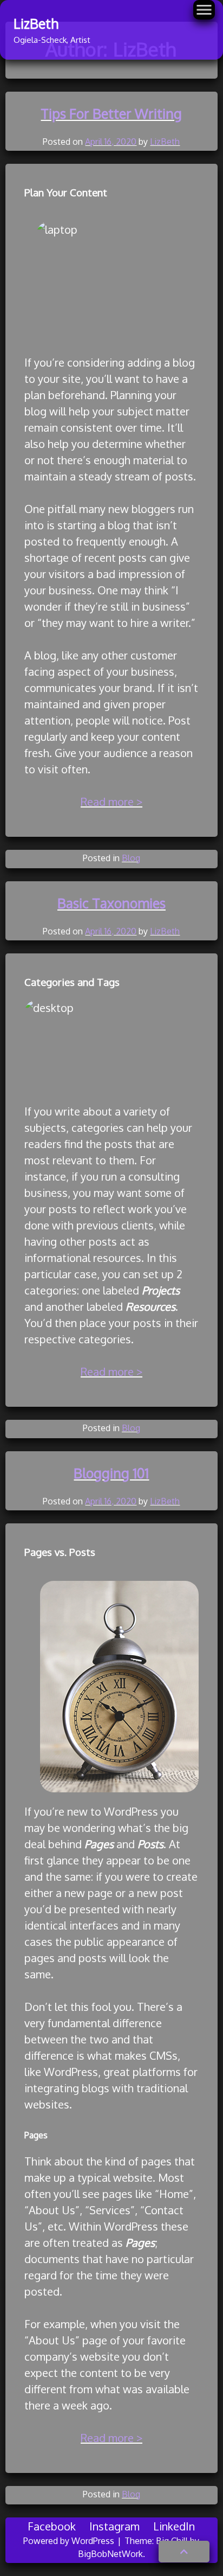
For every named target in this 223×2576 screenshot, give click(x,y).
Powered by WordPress (70, 2541)
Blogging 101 (111, 1473)
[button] (184, 2552)
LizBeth (36, 23)
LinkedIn (174, 2526)
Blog (131, 858)
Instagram (114, 2526)
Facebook (52, 2526)
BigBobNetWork (110, 2554)
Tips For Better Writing (111, 113)
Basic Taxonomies (111, 903)
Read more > (111, 802)
